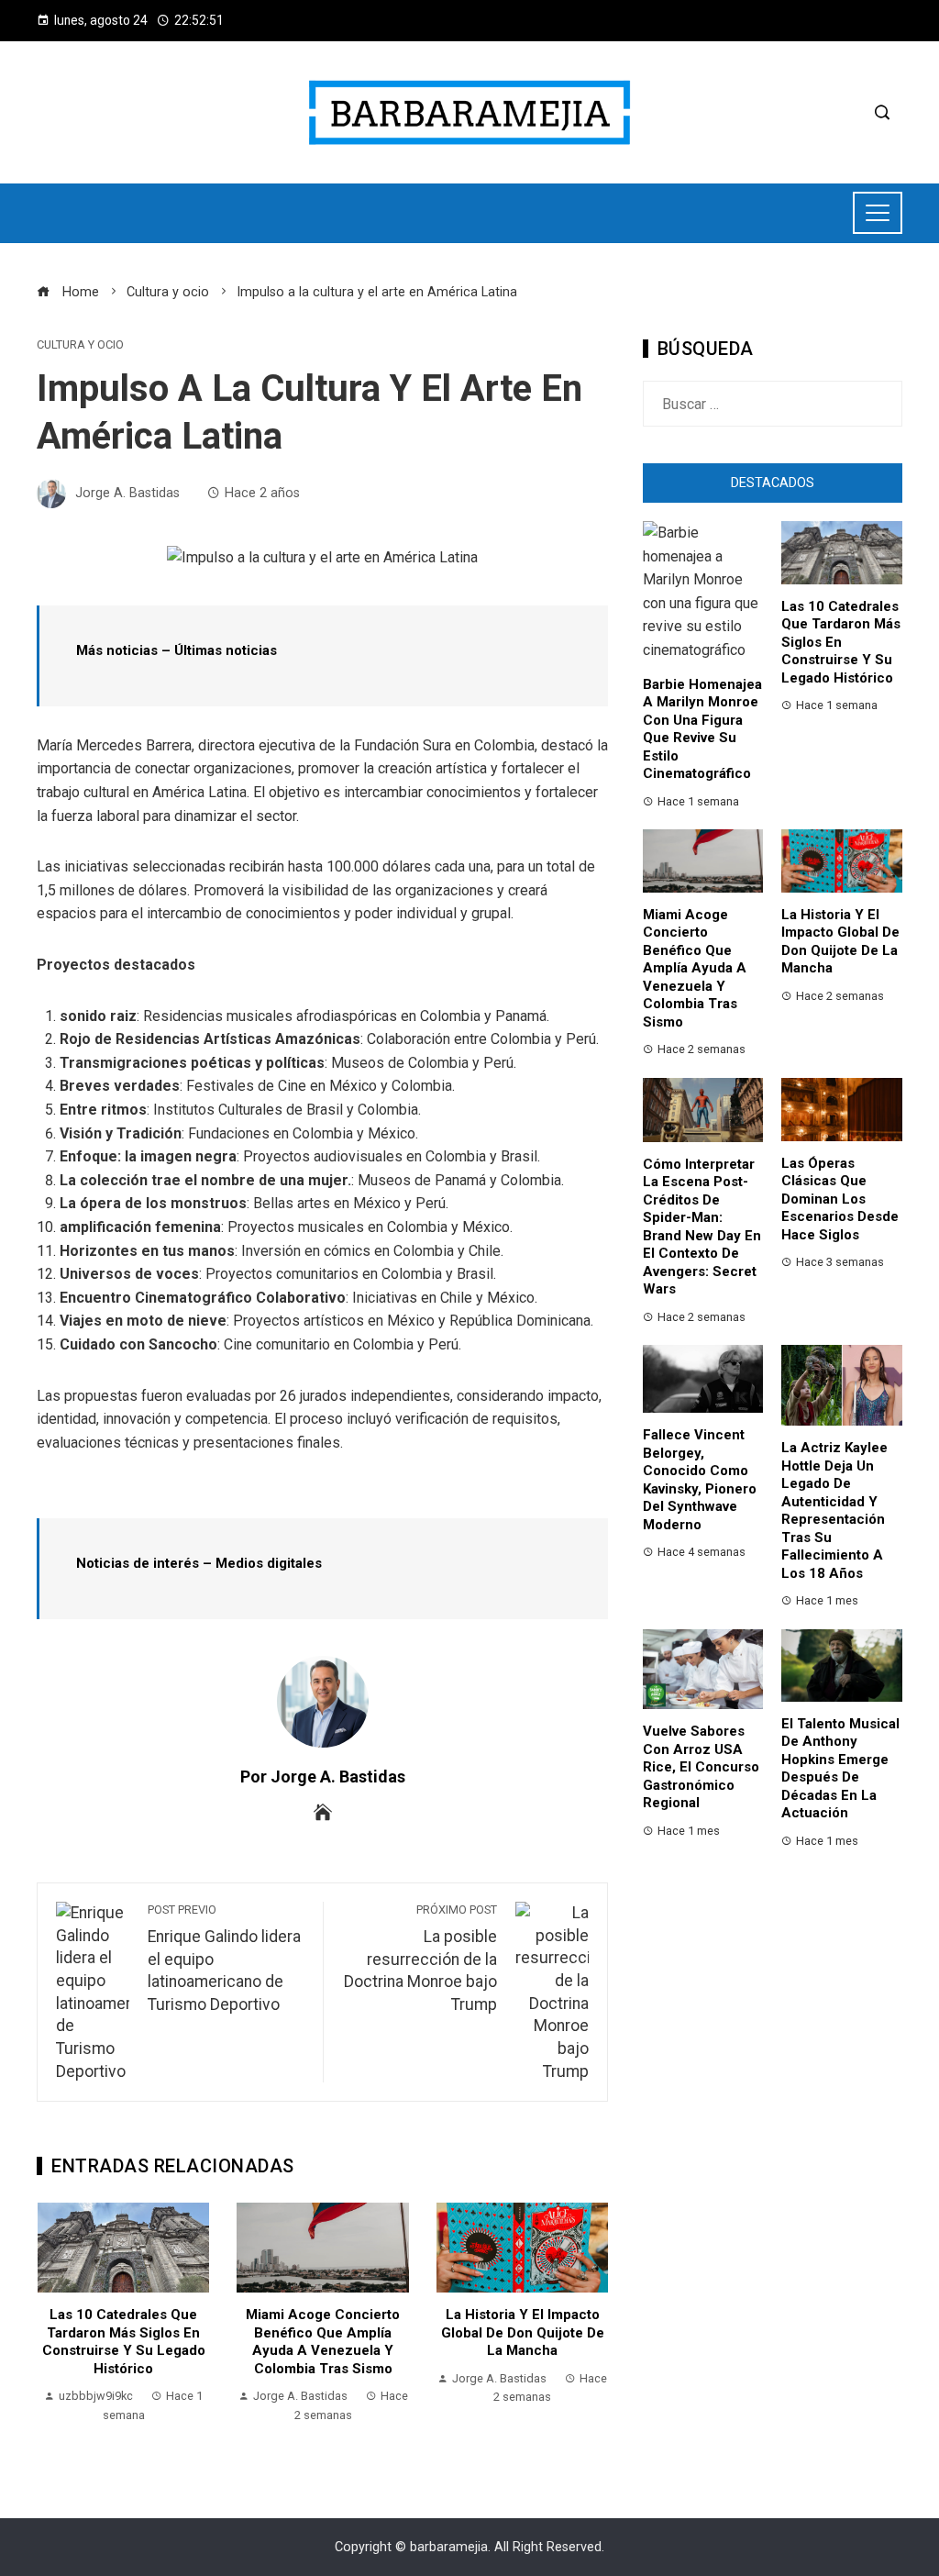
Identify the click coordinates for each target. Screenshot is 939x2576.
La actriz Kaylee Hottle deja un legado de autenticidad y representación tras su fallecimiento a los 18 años (834, 1510)
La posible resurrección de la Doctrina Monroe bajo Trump (420, 1958)
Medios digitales (269, 1563)
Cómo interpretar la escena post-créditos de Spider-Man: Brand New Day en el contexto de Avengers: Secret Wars (702, 1227)
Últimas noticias (226, 650)
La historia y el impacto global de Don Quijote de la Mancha (523, 2332)
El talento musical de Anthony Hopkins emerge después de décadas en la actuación (840, 1769)
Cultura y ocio (80, 345)
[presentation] (55, 2324)
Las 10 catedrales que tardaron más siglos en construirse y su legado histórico (124, 2342)
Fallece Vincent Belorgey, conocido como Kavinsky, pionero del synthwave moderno (700, 1480)
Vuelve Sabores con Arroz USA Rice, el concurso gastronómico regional (701, 1767)
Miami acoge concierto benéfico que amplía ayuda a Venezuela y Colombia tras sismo (323, 2342)
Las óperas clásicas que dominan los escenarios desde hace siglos (840, 1199)
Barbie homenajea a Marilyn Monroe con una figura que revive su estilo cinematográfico (702, 729)
